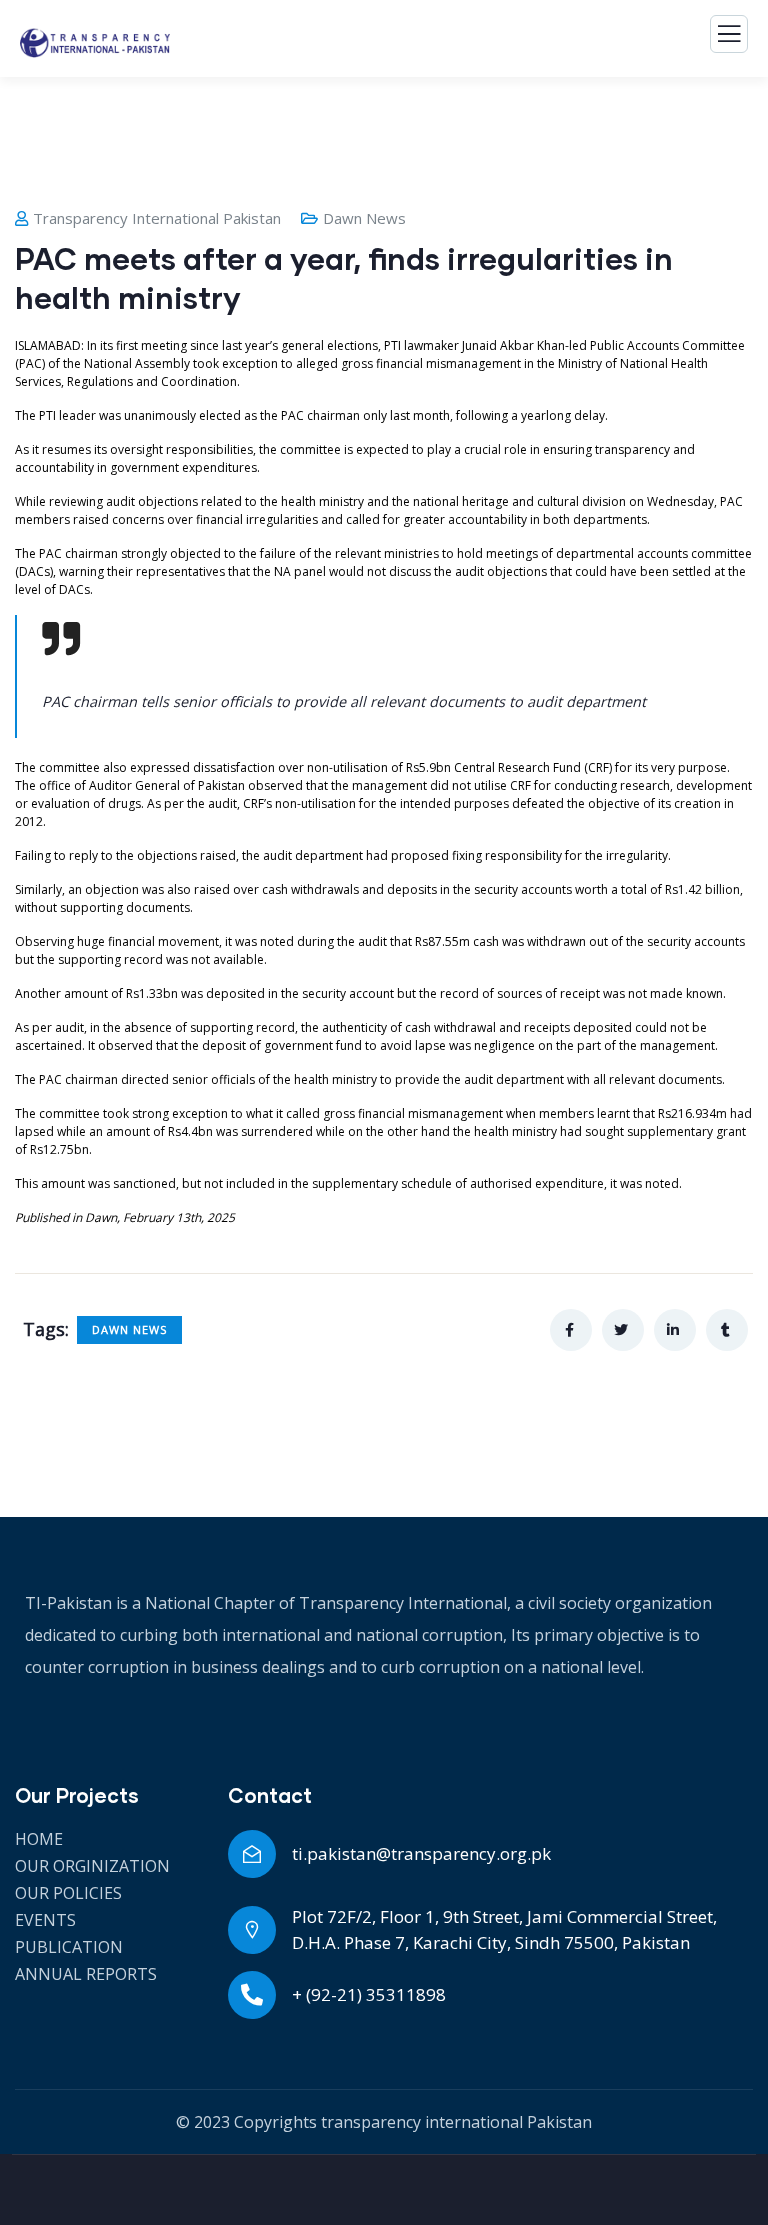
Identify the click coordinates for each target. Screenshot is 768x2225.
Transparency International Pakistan (157, 218)
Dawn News (364, 218)
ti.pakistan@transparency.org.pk (421, 1853)
